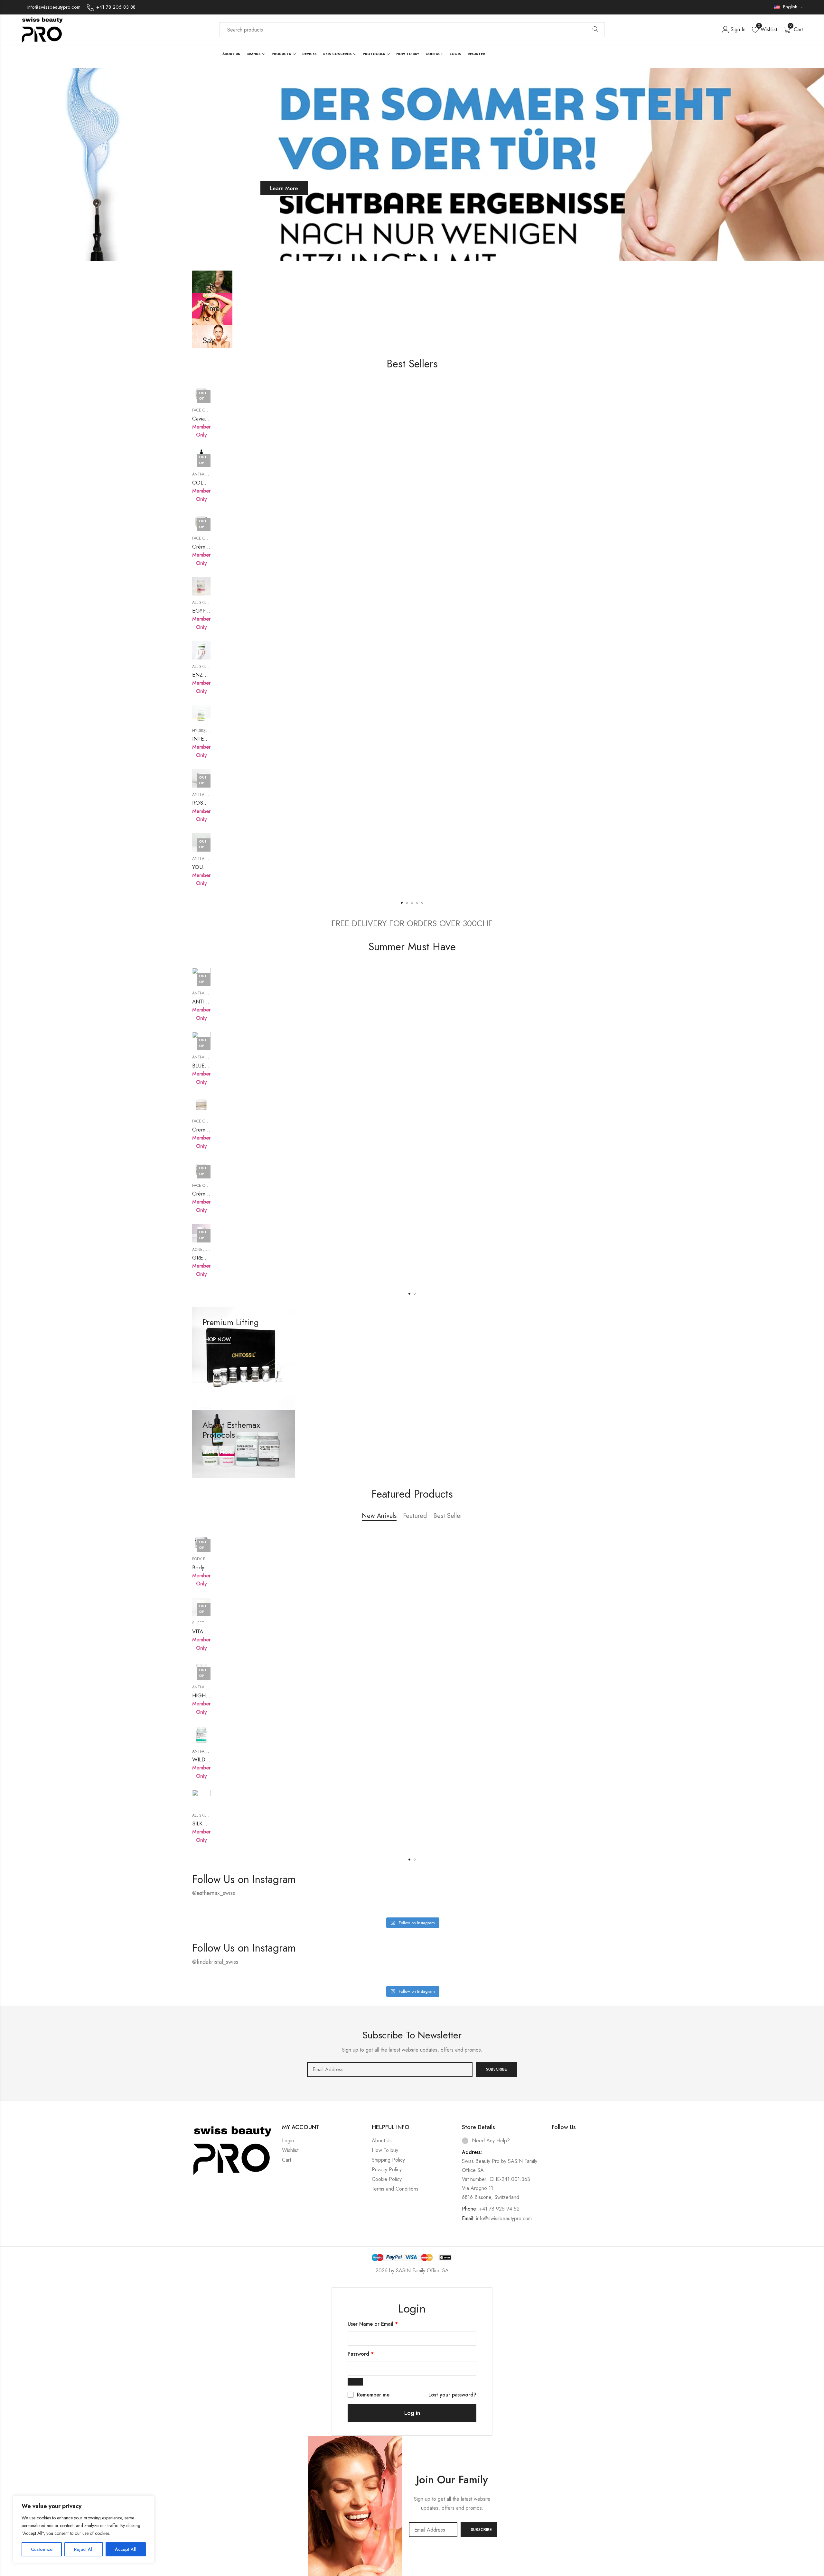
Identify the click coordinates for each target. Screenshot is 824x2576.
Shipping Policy (388, 2160)
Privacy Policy (387, 2170)
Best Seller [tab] (448, 1516)
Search (595, 30)
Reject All (84, 2549)
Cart (286, 2160)
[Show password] (355, 2382)
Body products (207, 1559)
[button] (402, 903)
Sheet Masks (205, 1623)
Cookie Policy (387, 2179)
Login (288, 2141)
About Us (382, 2141)
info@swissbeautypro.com (504, 2218)
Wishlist (290, 2150)
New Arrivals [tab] (379, 1516)
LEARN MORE (218, 1452)
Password (361, 2354)
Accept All (126, 2549)
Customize (42, 2549)
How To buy (385, 2150)
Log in (412, 2413)
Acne (197, 1250)
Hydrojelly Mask (208, 731)
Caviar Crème (208, 419)
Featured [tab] (415, 1516)
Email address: (390, 2070)
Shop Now (222, 188)
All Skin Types (206, 603)
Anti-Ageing (204, 474)
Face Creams (205, 410)
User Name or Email (373, 2324)
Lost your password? (452, 2395)
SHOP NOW (217, 1340)
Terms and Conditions (395, 2189)
